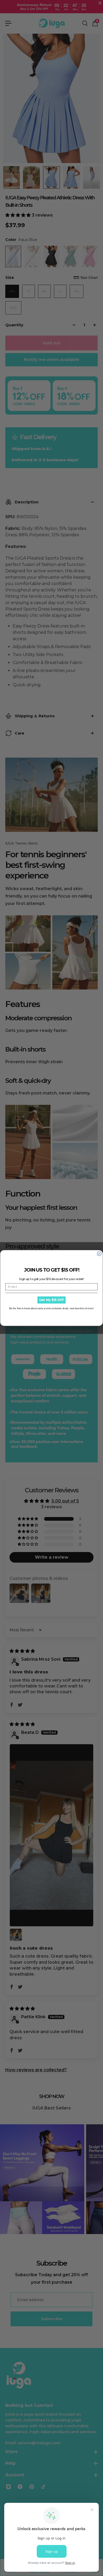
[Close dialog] (99, 1254)
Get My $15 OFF (51, 1300)
